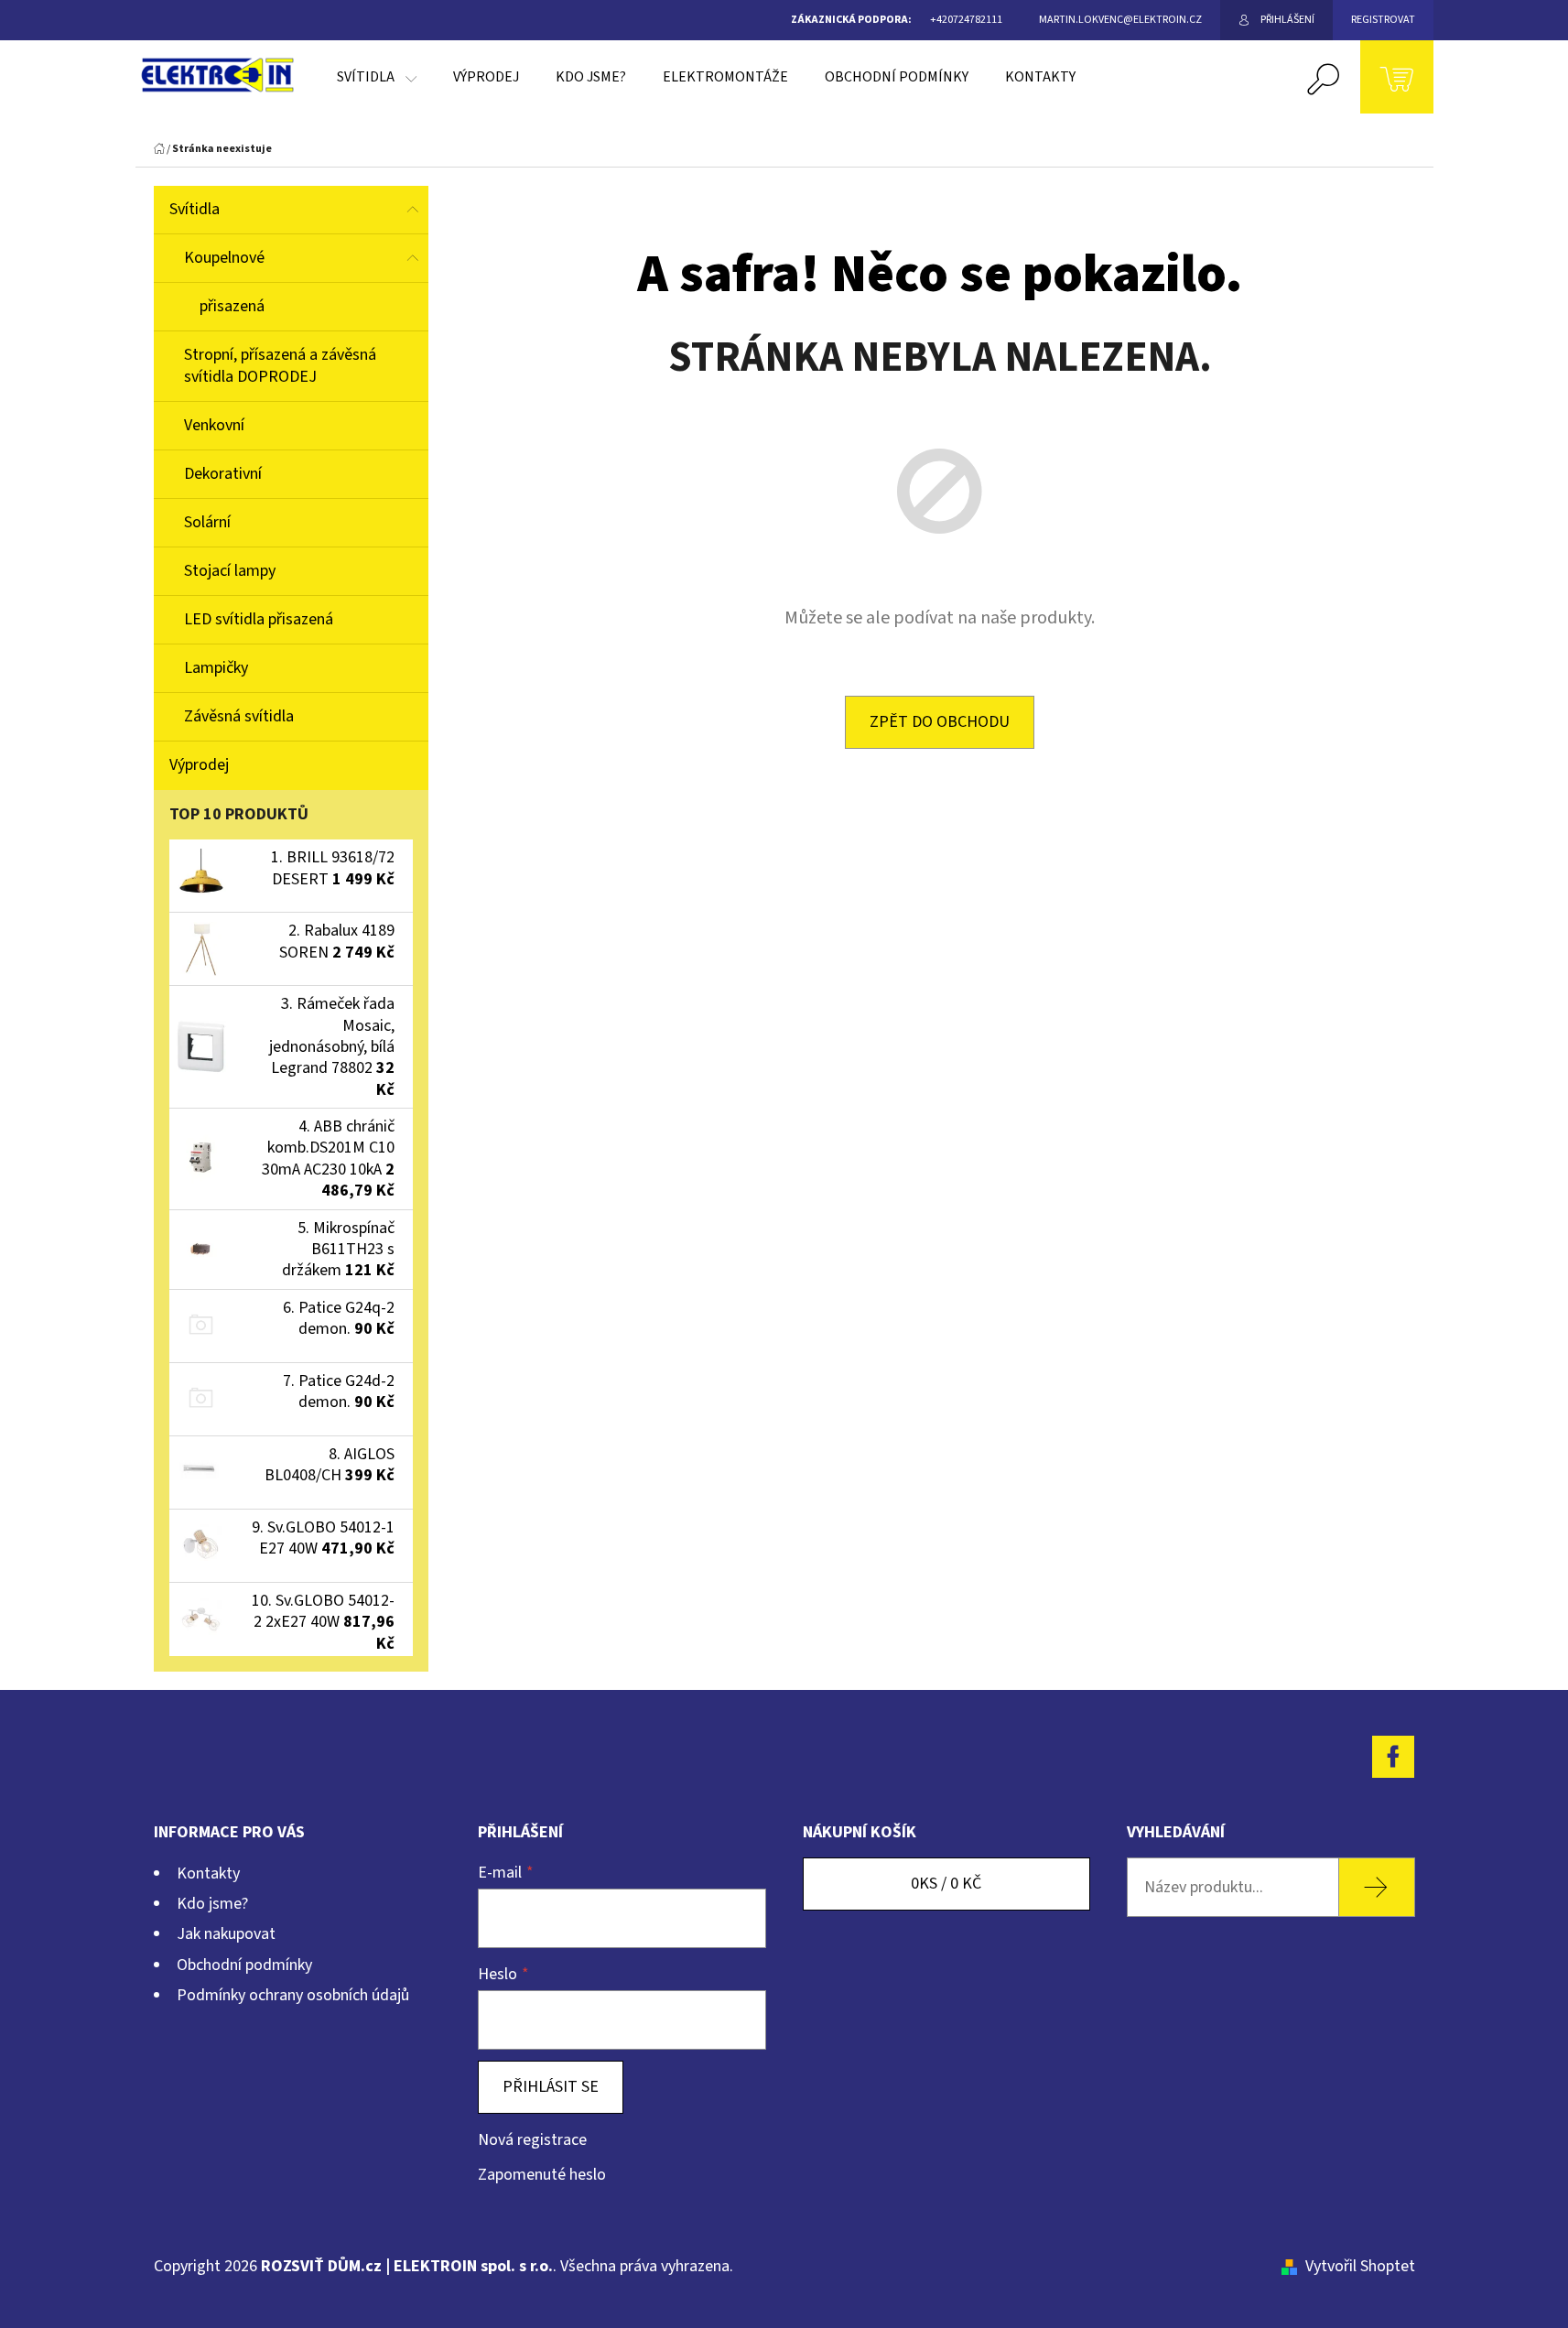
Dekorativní (223, 474)
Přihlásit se (551, 2087)
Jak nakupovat (226, 1934)
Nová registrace (532, 2140)
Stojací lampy (230, 571)
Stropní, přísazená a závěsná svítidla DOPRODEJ (280, 366)
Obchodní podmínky (244, 1965)
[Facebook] (1393, 1757)
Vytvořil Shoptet (1360, 2266)
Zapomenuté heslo (542, 2175)
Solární (207, 522)
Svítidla (195, 209)
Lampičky (216, 668)
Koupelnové (224, 258)
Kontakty (208, 1873)
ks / (946, 1884)
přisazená (232, 306)
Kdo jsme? (212, 1904)
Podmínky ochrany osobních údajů (293, 1995)
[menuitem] (377, 77)
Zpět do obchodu (940, 722)
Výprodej (199, 765)
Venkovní (214, 425)
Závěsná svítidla (239, 716)
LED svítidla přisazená (259, 619)
